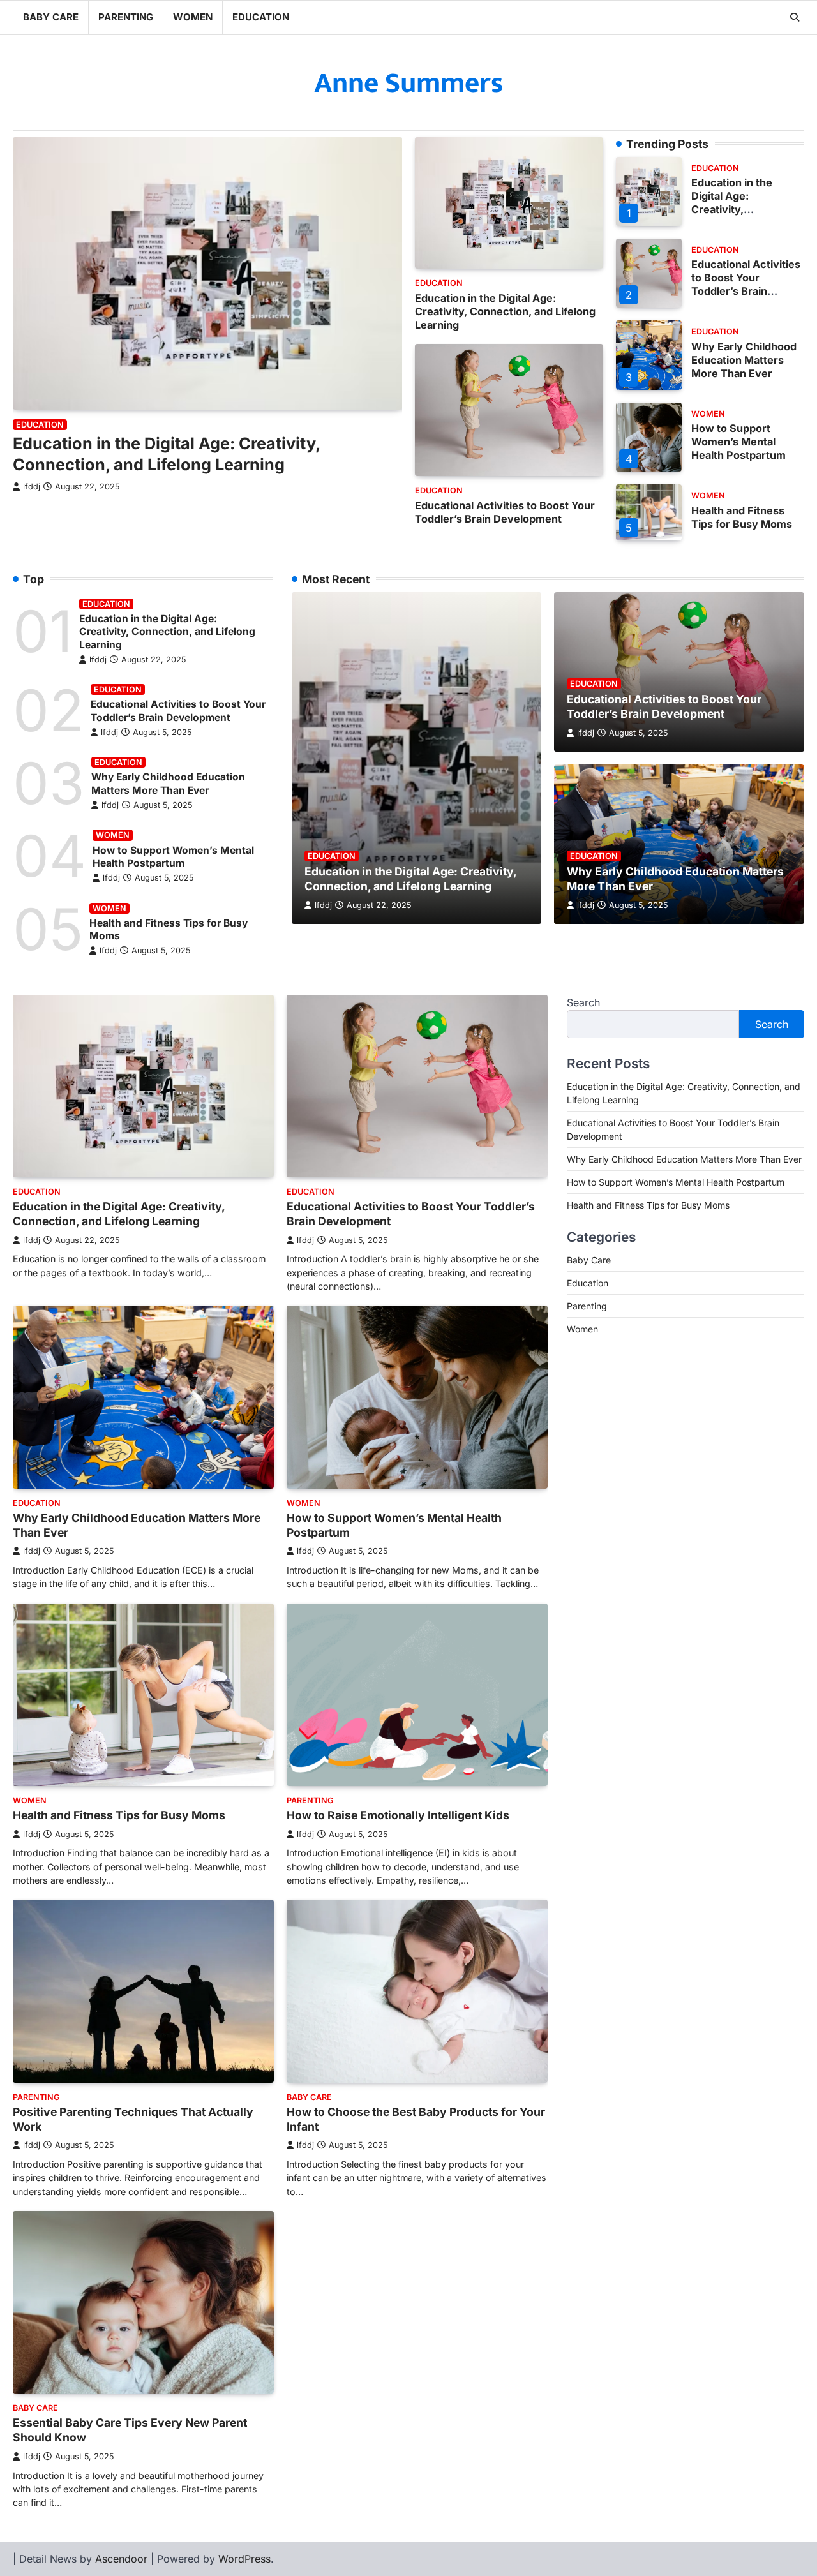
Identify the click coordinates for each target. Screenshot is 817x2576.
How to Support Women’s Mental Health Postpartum (738, 442)
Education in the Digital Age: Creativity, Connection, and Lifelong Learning (505, 311)
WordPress (244, 2559)
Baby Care (51, 17)
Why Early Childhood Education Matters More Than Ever (744, 360)
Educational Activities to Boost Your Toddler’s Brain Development (505, 511)
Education (261, 17)
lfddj (32, 486)
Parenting (126, 17)
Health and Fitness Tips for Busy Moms (742, 517)
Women (193, 17)
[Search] (795, 17)
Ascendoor (121, 2559)
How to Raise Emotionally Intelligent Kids (398, 1815)
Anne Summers (409, 83)
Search (583, 1002)
